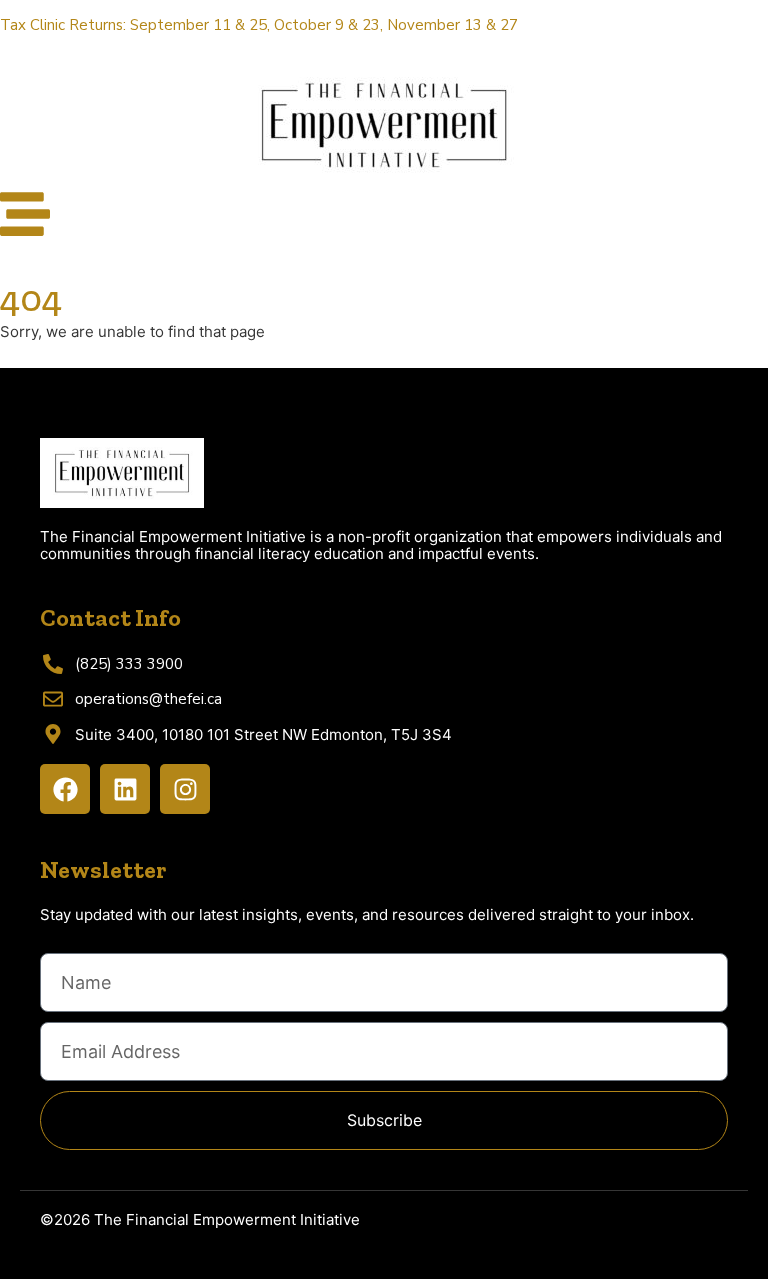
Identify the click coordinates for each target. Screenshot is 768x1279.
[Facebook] (65, 789)
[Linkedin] (125, 789)
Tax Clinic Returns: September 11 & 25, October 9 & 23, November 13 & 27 (259, 25)
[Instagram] (185, 789)
